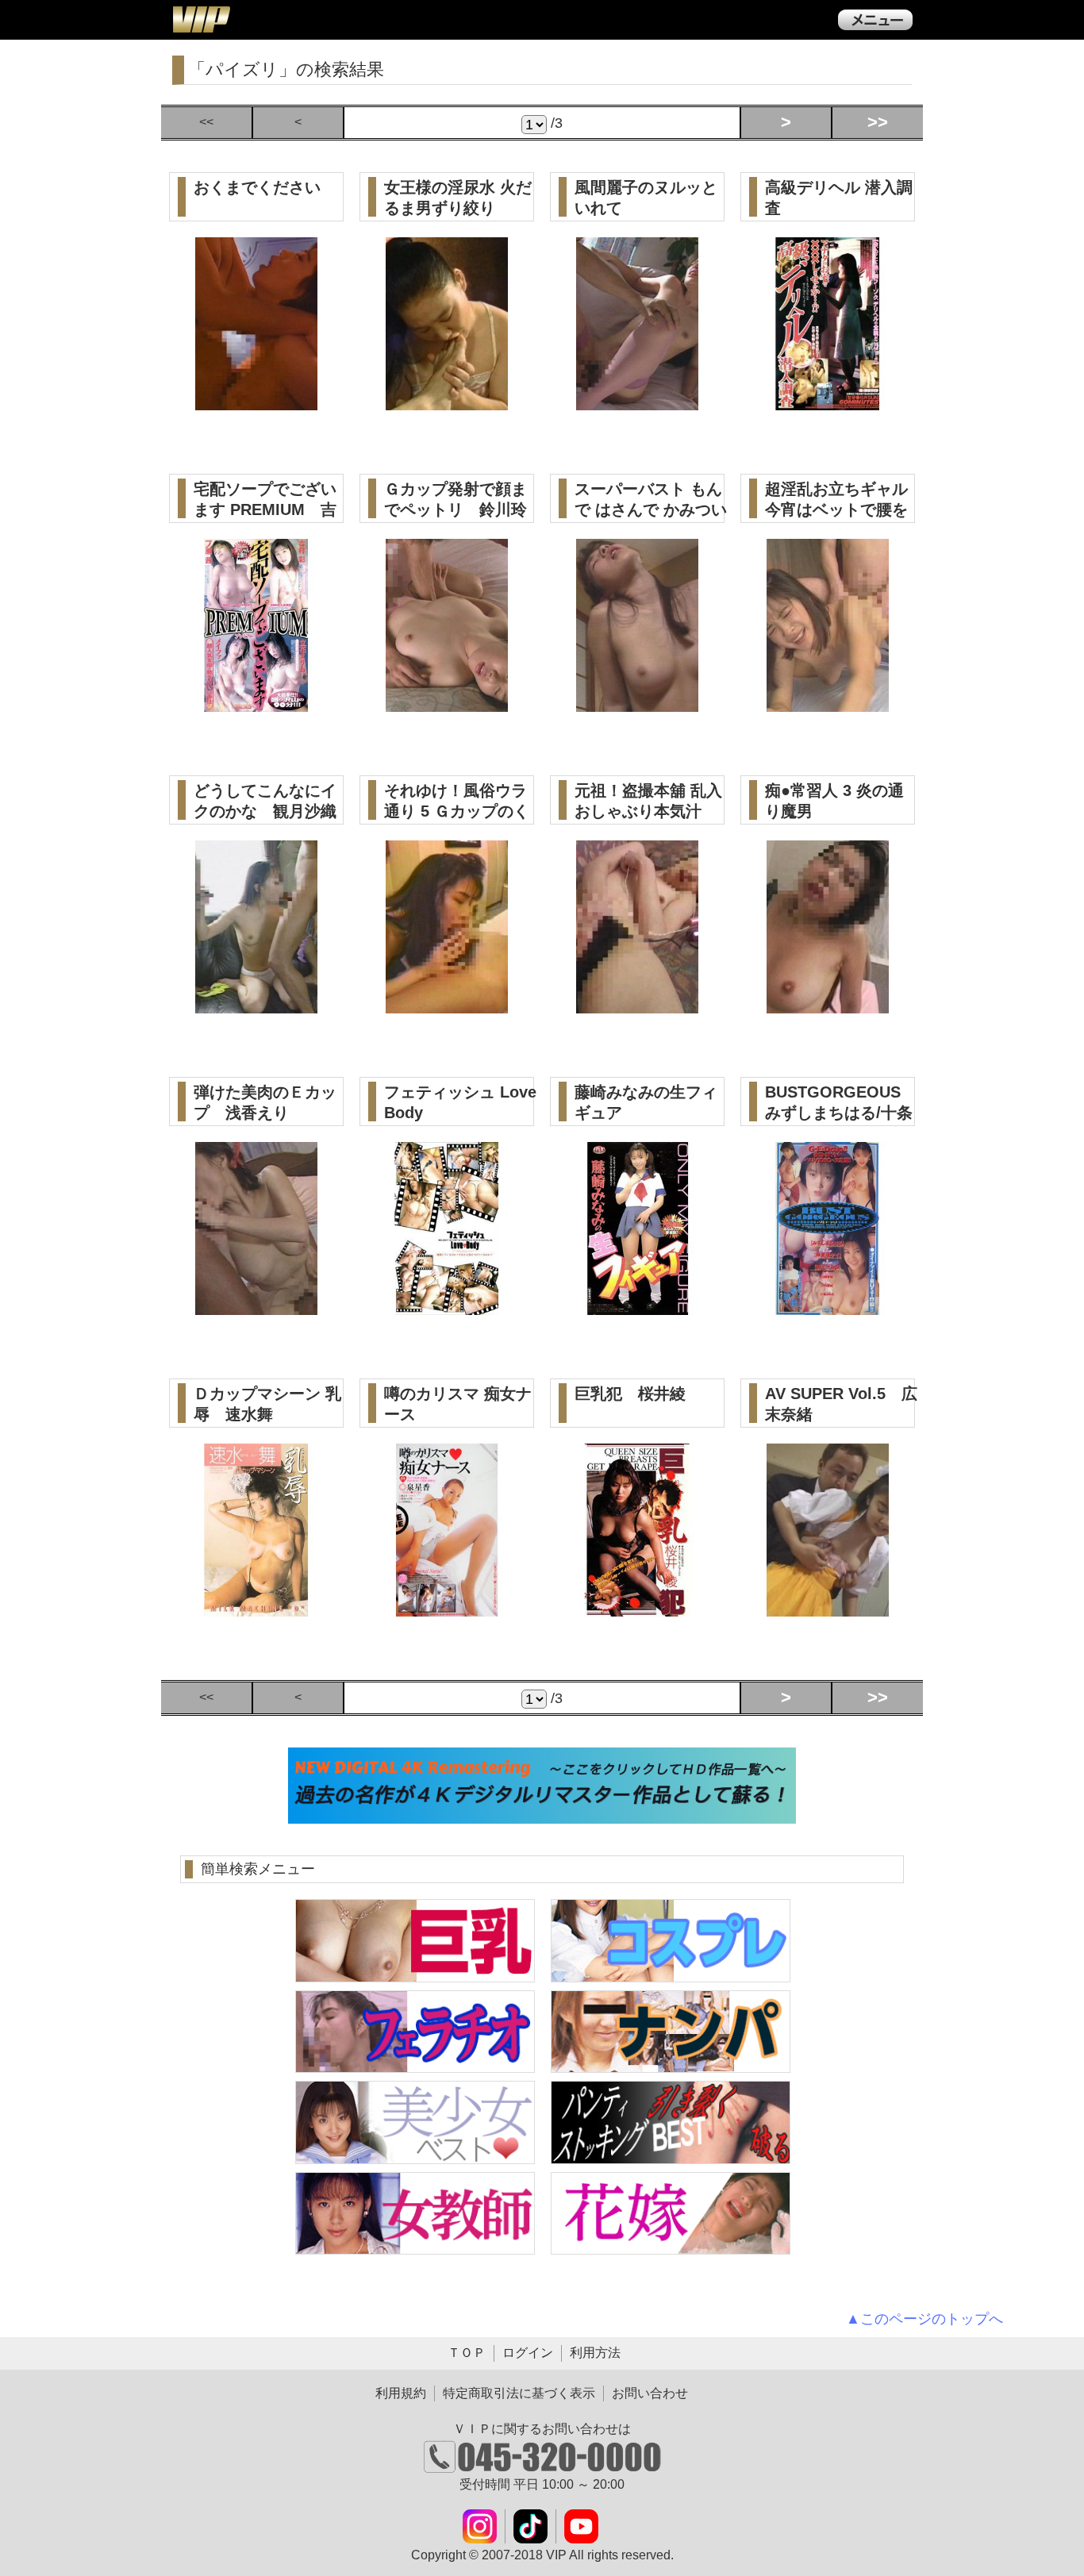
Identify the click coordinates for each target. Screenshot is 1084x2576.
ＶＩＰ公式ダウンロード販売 (201, 19)
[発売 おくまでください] (257, 401)
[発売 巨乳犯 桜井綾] (638, 1607)
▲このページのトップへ (924, 2319)
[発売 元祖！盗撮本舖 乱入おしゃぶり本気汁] (638, 1004)
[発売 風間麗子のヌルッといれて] (638, 401)
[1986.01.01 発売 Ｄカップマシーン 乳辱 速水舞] (257, 1607)
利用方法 (595, 2353)
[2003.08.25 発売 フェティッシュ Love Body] (447, 1306)
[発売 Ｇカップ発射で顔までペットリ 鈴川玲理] (447, 703)
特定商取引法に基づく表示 (519, 2393)
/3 (555, 123)
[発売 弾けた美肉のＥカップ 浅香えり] (257, 1306)
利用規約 (401, 2393)
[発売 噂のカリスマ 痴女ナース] (447, 1607)
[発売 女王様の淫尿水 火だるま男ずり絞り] (447, 401)
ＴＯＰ (467, 2353)
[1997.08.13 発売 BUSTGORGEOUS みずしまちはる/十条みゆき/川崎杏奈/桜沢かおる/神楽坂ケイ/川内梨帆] (828, 1306)
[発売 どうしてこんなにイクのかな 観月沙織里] (257, 1004)
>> (878, 122)
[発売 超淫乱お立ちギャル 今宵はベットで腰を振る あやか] (828, 703)
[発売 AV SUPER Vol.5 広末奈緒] (828, 1607)
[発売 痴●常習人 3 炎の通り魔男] (828, 1004)
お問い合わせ (650, 2393)
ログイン (528, 2353)
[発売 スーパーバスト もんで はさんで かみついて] (638, 703)
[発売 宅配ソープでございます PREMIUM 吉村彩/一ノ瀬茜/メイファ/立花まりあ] (257, 703)
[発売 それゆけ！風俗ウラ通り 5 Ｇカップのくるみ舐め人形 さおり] (447, 1004)
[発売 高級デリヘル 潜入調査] (828, 401)
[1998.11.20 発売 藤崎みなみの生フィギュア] (638, 1306)
